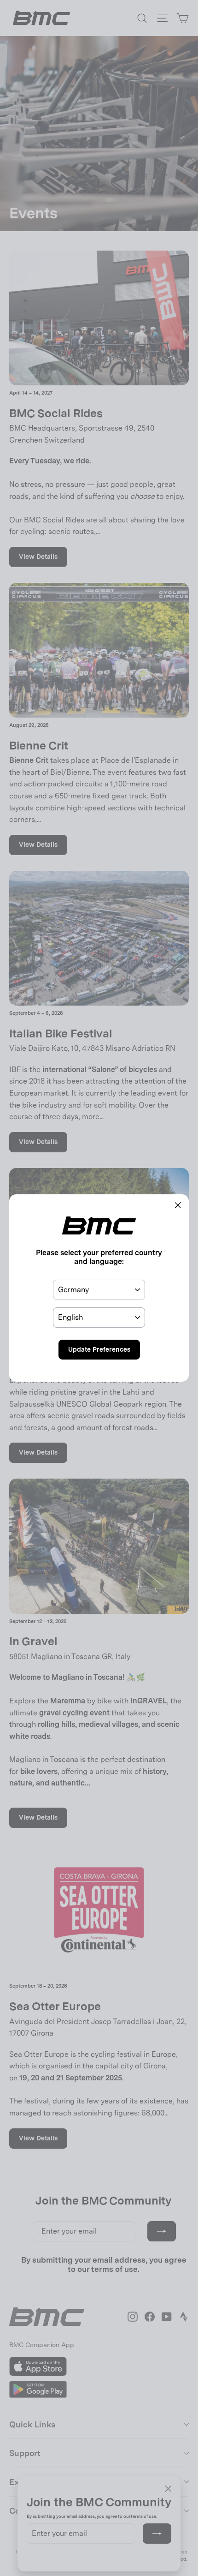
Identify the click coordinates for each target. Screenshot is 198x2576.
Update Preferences (99, 1349)
